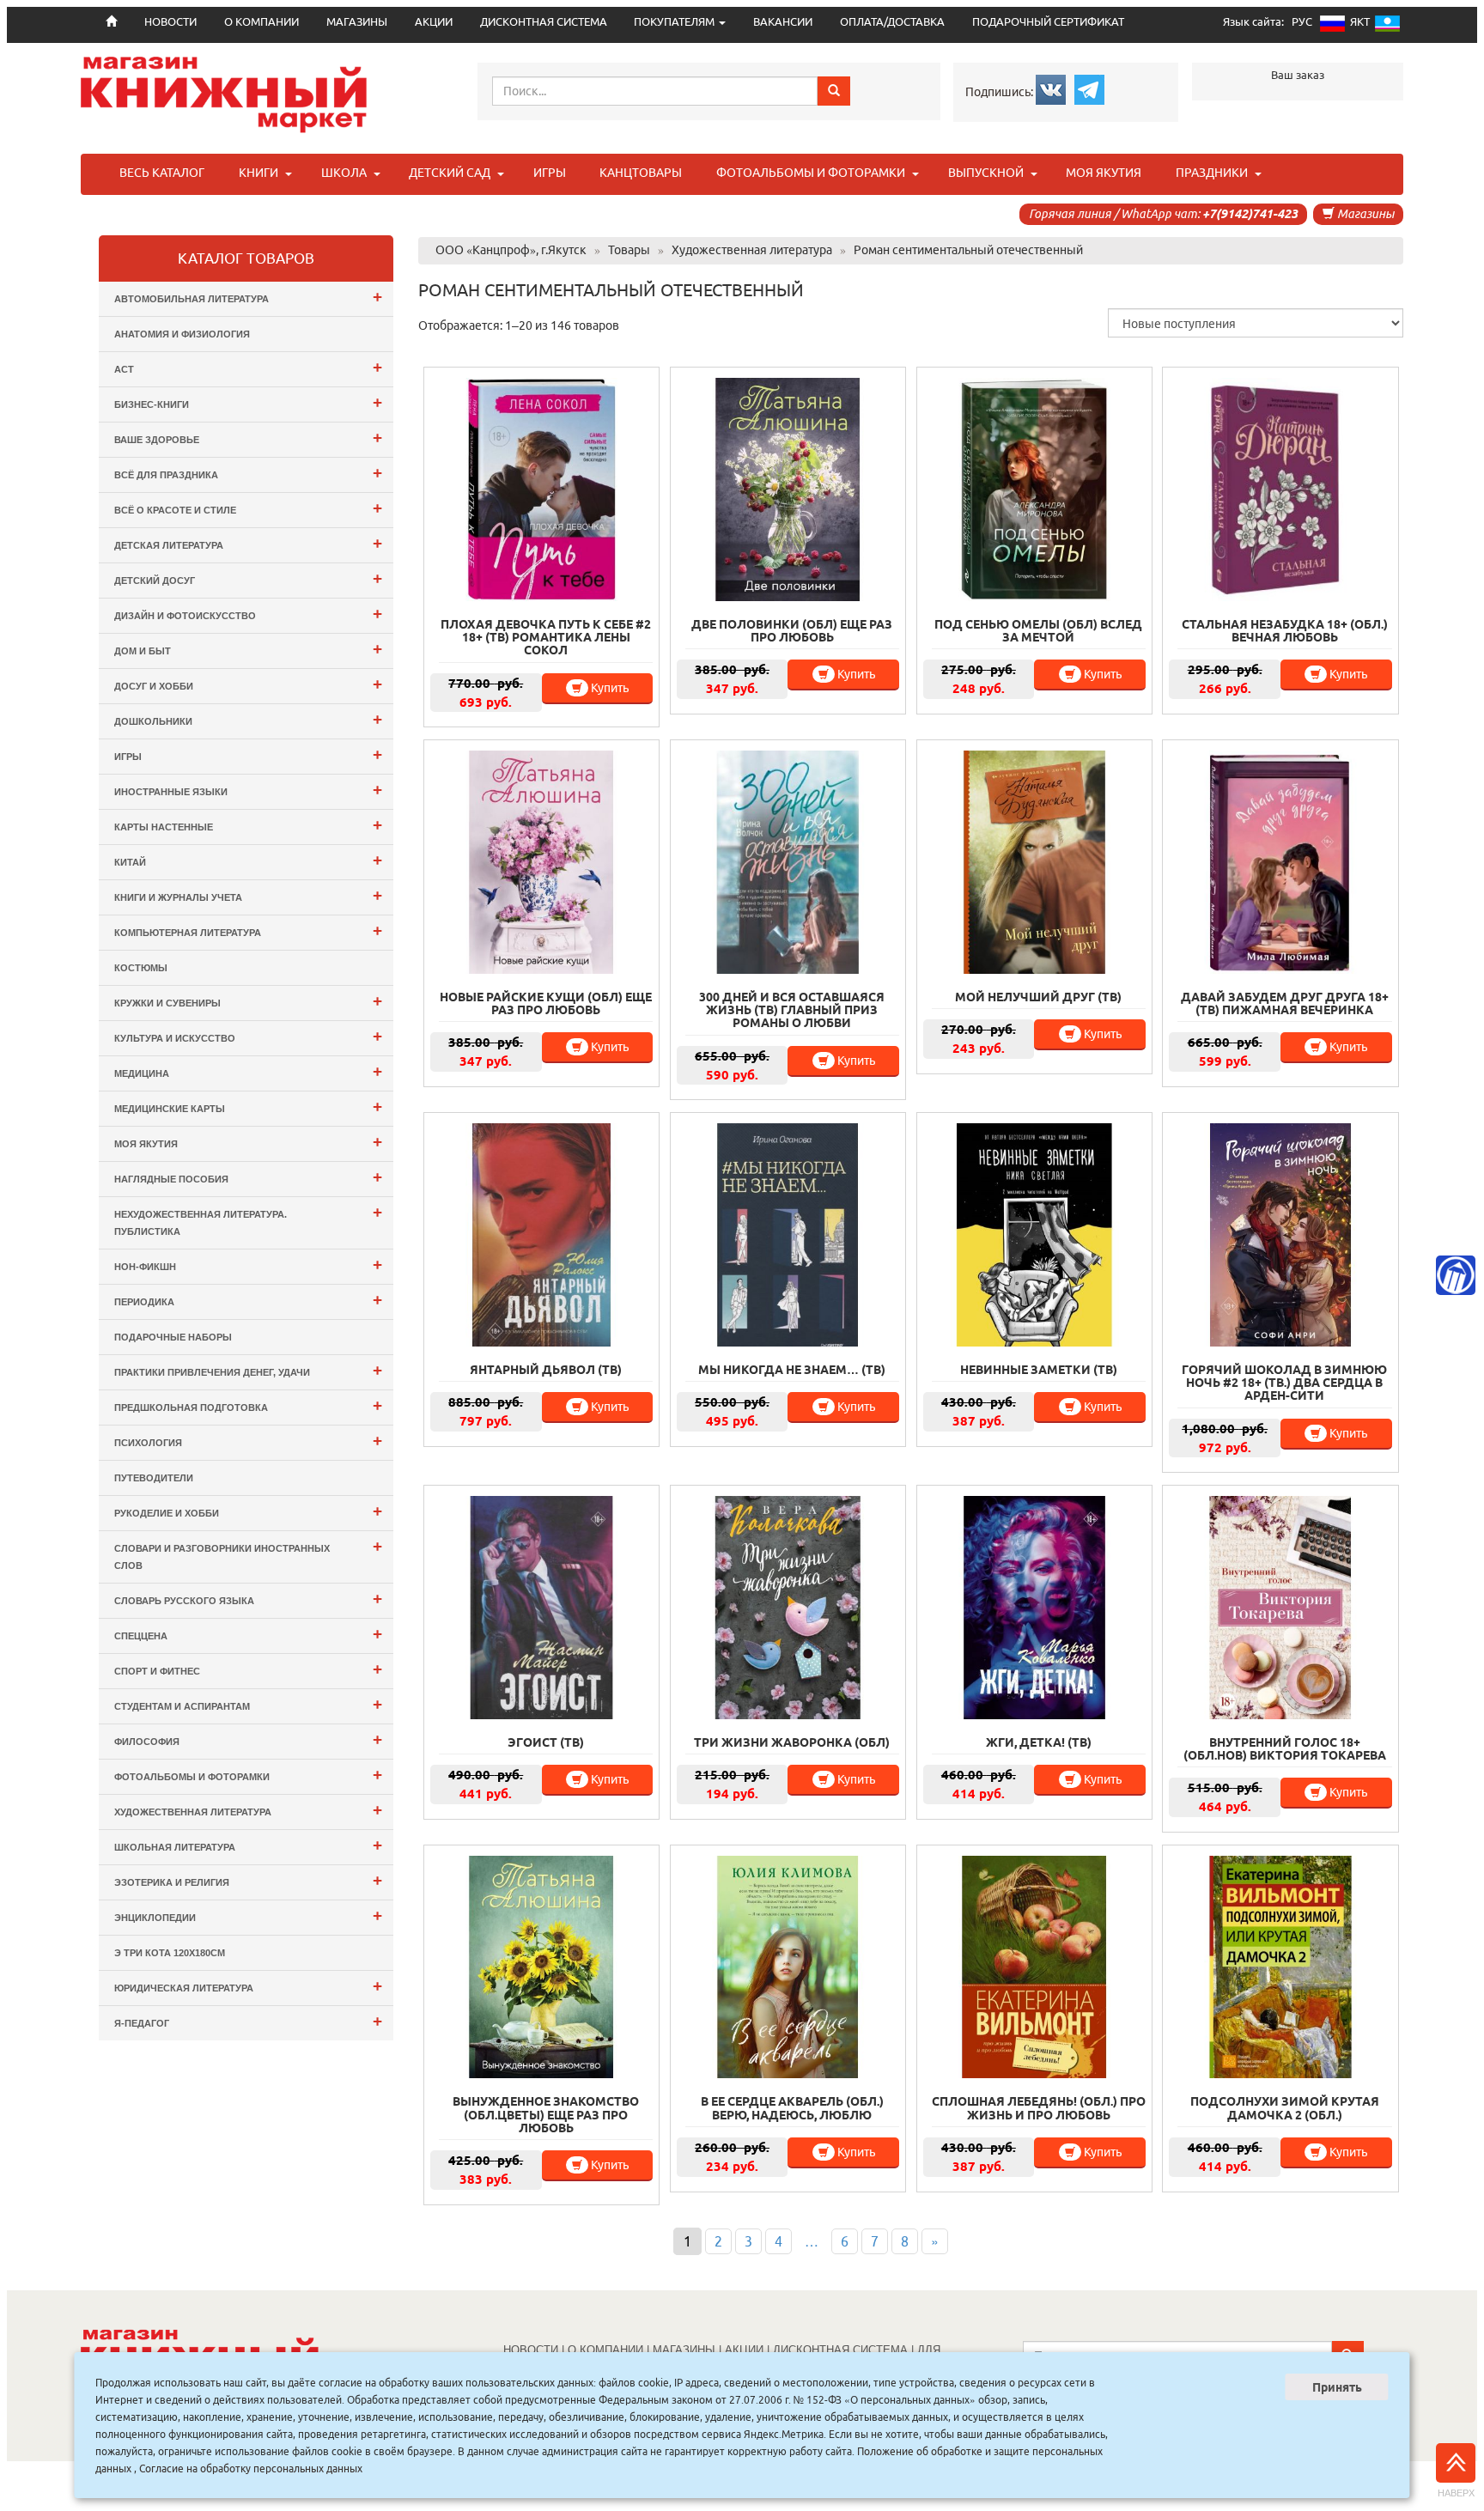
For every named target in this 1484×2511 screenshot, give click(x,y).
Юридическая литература (248, 1986)
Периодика (248, 1300)
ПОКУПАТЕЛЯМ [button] (675, 22)
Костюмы (141, 968)
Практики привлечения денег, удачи (248, 1370)
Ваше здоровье (248, 438)
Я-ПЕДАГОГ (248, 2021)
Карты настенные (248, 825)
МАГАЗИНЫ (357, 22)
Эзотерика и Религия (248, 1880)
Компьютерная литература (248, 930)
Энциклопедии (248, 1915)
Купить (608, 688)
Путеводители (154, 1478)
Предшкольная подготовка (248, 1405)
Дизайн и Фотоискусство (248, 614)
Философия (248, 1739)
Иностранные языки (248, 790)
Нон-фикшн (248, 1265)
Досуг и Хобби (248, 684)
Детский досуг (248, 578)
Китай (248, 860)
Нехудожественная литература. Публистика (248, 1220)
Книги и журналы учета (248, 895)
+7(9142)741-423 (1250, 214)
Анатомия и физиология (182, 334)
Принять (1337, 2387)
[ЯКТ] (1387, 27)
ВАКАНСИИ (783, 22)
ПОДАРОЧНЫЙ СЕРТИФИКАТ (1048, 22)
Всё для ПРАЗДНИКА (248, 473)
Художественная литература (248, 1810)
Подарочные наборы (173, 1337)
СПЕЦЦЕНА (248, 1634)
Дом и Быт (248, 649)
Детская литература (248, 543)
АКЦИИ (434, 22)
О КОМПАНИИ (262, 22)
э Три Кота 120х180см (170, 1953)
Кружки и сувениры (248, 1001)
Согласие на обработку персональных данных (251, 2468)
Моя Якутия (248, 1142)
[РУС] (1332, 27)
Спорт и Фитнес (248, 1669)
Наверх (1456, 2493)
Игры (248, 754)
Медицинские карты (248, 1107)
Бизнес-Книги (248, 402)
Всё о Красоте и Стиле (248, 508)
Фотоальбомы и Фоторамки (248, 1775)
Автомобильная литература (248, 297)
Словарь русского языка (248, 1599)
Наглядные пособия (248, 1177)
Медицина (248, 1071)
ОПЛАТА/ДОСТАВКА (892, 22)
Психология (248, 1441)
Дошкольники (248, 719)
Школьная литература (248, 1845)
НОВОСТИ (531, 2350)
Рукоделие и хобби (248, 1511)
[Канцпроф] (1456, 1275)
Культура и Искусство (248, 1036)
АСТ (248, 367)
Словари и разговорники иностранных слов (248, 1554)
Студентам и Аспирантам (248, 1704)
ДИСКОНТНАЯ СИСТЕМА (544, 22)
